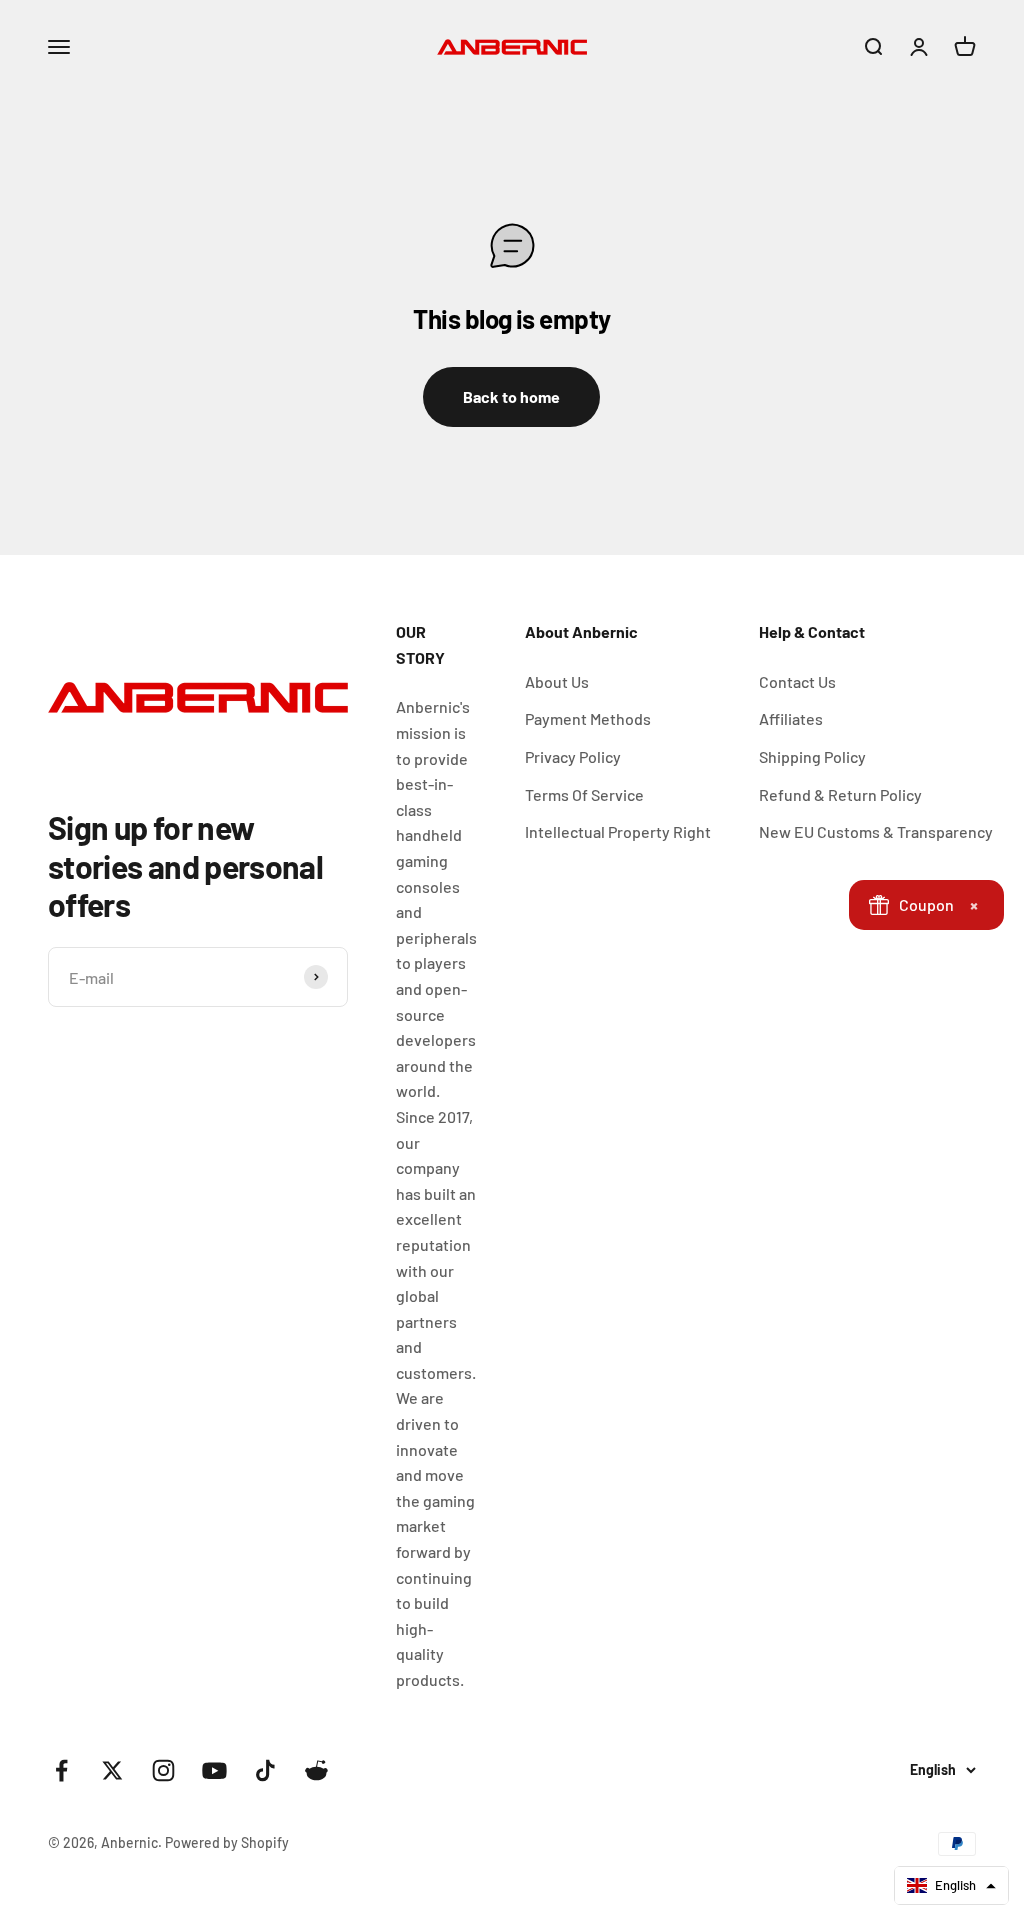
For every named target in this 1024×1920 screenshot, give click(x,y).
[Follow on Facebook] (61, 1770)
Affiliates (791, 718)
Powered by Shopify (227, 1842)
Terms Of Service (584, 794)
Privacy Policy (573, 756)
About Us (557, 681)
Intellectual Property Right (618, 831)
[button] (951, 1885)
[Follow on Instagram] (163, 1770)
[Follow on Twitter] (112, 1770)
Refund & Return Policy (840, 794)
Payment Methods (588, 718)
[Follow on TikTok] (265, 1770)
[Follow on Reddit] (316, 1770)
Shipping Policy (812, 756)
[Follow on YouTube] (214, 1770)
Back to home (511, 396)
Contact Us (797, 681)
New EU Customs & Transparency (876, 831)
